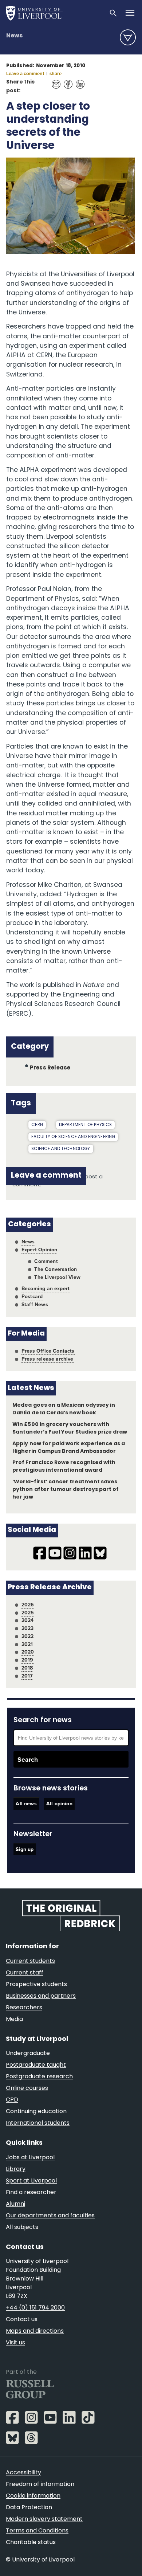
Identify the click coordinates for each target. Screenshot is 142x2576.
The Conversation (56, 1269)
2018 (27, 1668)
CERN (37, 1125)
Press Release (50, 1068)
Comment (46, 1261)
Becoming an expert (46, 1288)
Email (54, 81)
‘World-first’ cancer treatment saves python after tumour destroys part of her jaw (66, 1490)
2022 (28, 1636)
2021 (27, 1644)
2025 (28, 1613)
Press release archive (48, 1359)
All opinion (59, 1803)
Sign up (25, 1849)
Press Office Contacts (48, 1351)
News (14, 36)
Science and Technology (61, 1149)
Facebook (66, 81)
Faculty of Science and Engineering (73, 1137)
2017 (27, 1676)
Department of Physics (85, 1125)
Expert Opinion (39, 1250)
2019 (27, 1660)
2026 (28, 1605)
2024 (28, 1620)
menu (128, 37)
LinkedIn (78, 81)
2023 (28, 1628)
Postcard (32, 1296)
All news (26, 1803)
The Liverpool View (57, 1277)
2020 (28, 1652)
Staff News (35, 1304)
